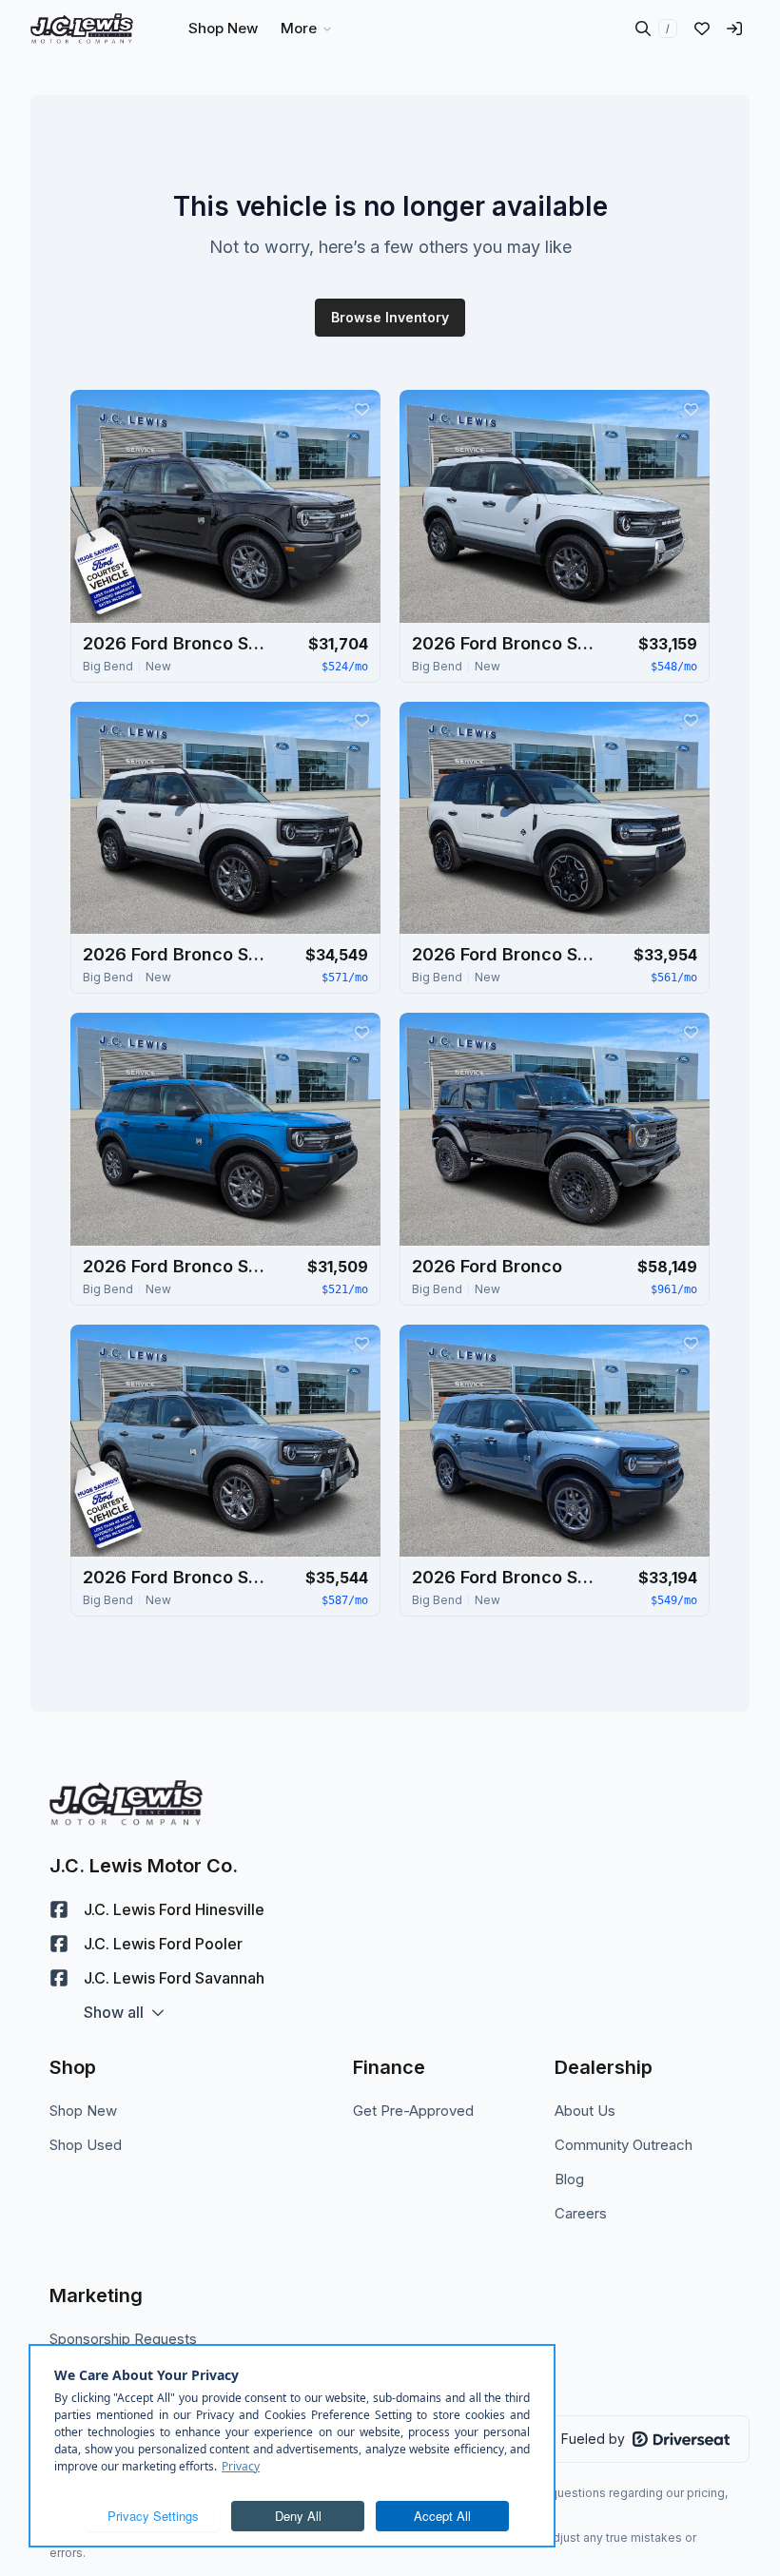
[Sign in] (734, 29)
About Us (585, 2111)
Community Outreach (624, 2145)
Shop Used (86, 2145)
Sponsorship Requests (123, 2339)
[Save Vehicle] (361, 409)
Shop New (83, 2111)
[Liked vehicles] (702, 29)
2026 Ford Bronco (487, 1266)
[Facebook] (59, 1909)
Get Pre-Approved (413, 2111)
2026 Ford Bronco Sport (178, 643)
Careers (581, 2213)
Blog (569, 2179)
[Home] (82, 29)
